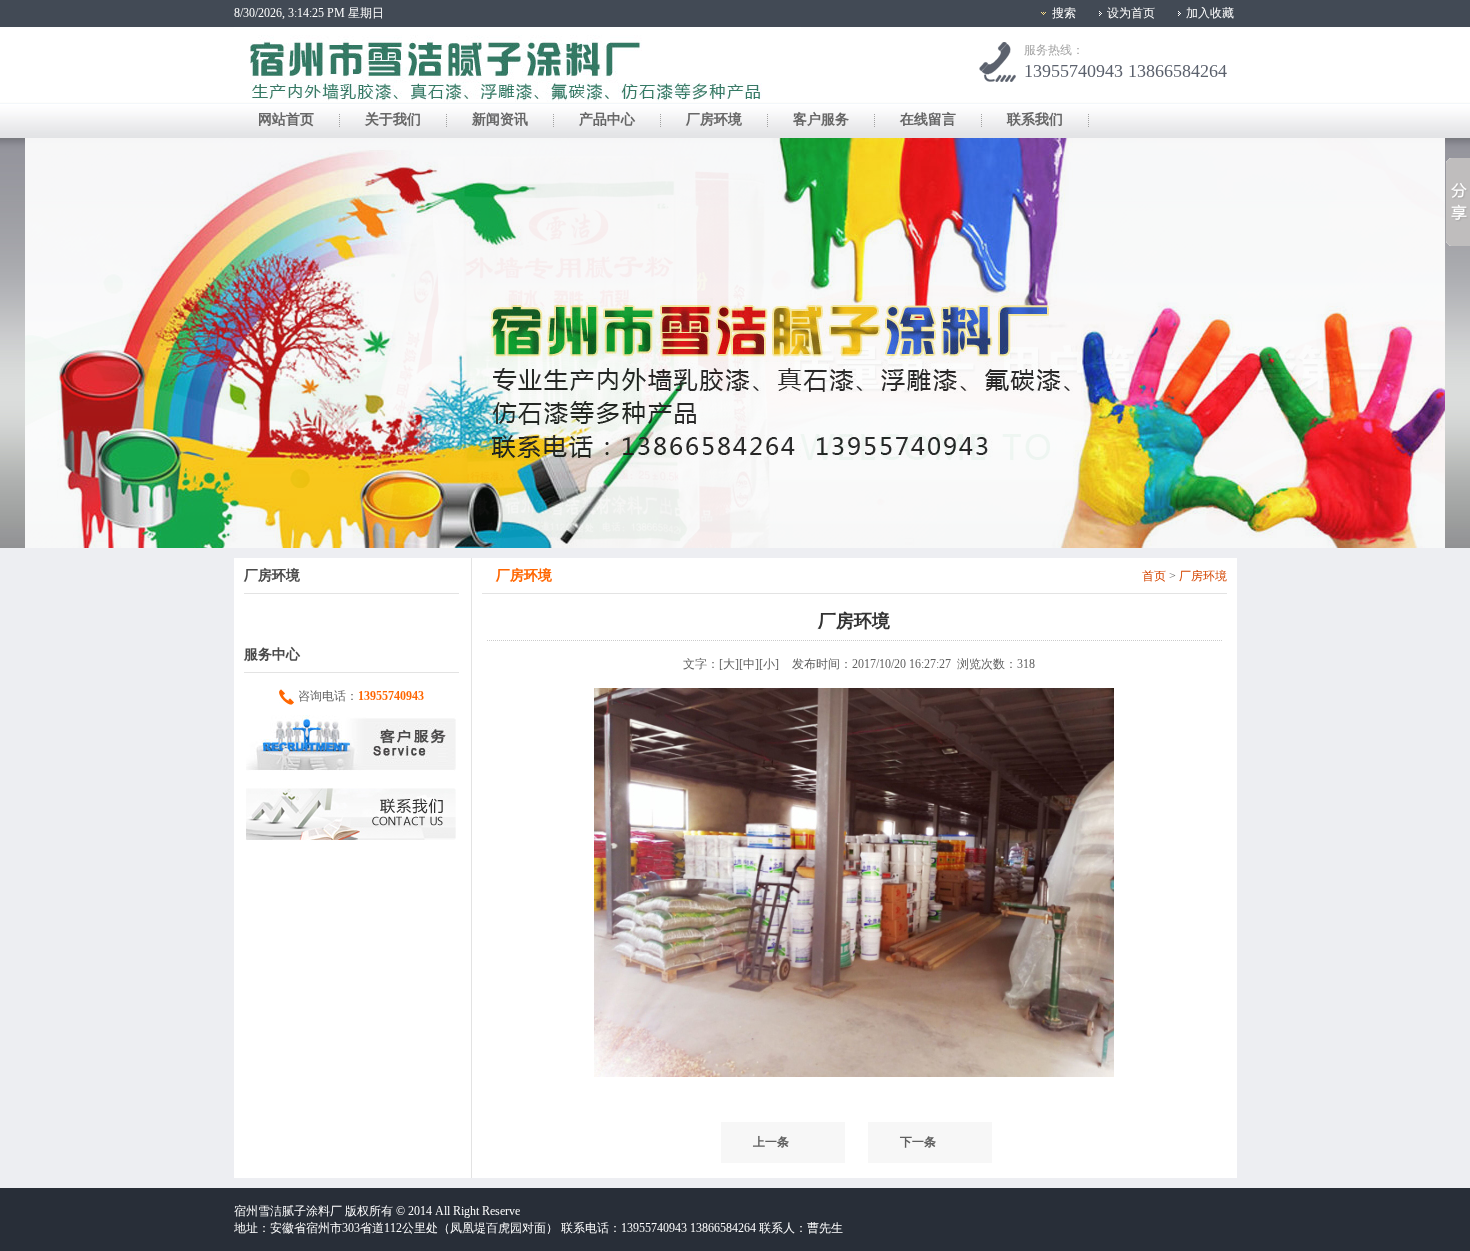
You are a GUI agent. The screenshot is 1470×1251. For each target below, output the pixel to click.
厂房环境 (714, 119)
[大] (729, 664)
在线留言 (928, 119)
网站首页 (286, 119)
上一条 (771, 1142)
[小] (769, 664)
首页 (1154, 576)
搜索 (1064, 13)
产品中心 (607, 119)
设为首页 (1131, 13)
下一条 (918, 1142)
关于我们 (393, 119)
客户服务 (821, 119)
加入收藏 (1210, 13)
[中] (749, 664)
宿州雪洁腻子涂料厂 (288, 1211)
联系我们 (1035, 119)
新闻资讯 (500, 119)
